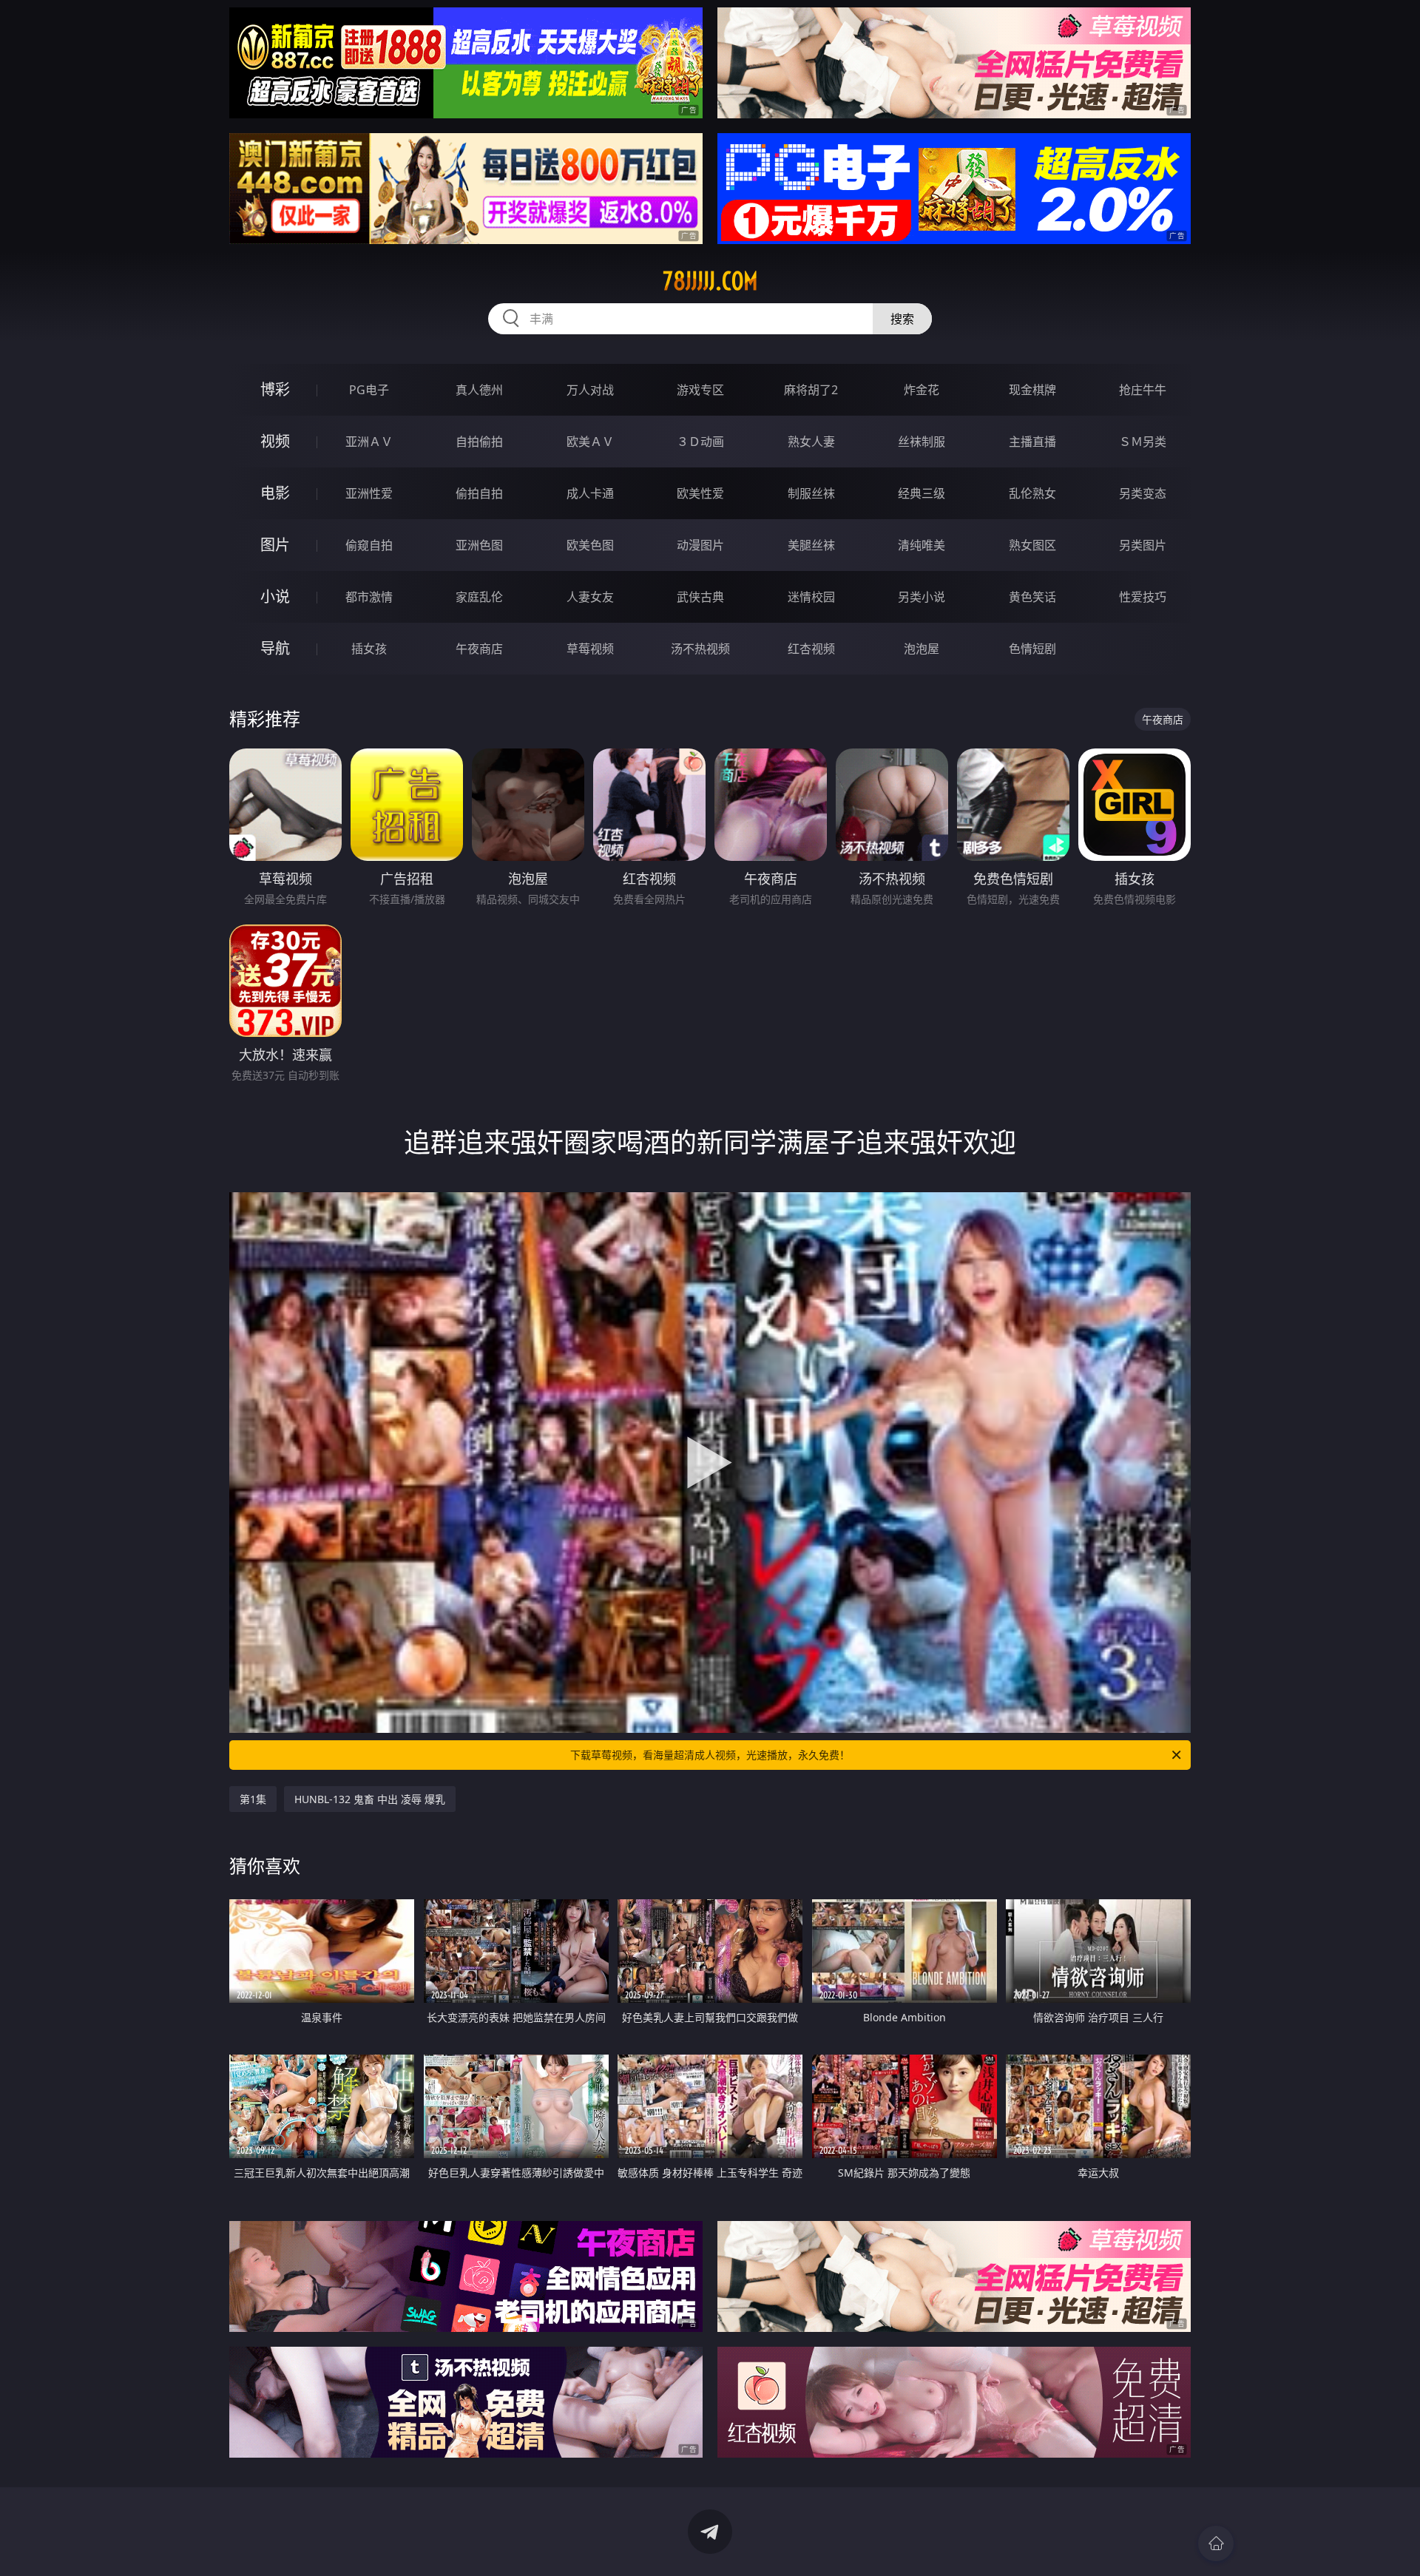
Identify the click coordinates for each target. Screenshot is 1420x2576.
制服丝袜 (811, 493)
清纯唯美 (922, 545)
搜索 (902, 319)
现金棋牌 (1032, 390)
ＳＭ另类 (1143, 442)
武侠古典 (700, 597)
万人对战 (590, 390)
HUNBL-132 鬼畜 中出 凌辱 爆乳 (370, 1799)
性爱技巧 (1143, 597)
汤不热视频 (700, 649)
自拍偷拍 (479, 442)
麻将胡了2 (811, 390)
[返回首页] (1216, 2543)
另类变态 (1143, 493)
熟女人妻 (811, 442)
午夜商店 (479, 649)
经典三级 (922, 493)
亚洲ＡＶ (369, 442)
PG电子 (369, 390)
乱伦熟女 (1032, 493)
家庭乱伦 (479, 597)
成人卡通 (590, 493)
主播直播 (1032, 442)
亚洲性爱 (369, 493)
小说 (275, 596)
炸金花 (922, 390)
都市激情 (369, 597)
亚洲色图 (479, 545)
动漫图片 (700, 545)
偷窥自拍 (369, 545)
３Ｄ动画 (700, 442)
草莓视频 (590, 649)
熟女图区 (1032, 545)
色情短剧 (1032, 649)
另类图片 (1143, 545)
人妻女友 (590, 597)
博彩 (275, 389)
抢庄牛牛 (1143, 390)
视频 (275, 441)
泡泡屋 (922, 649)
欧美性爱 (700, 493)
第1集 (253, 1799)
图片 (275, 545)
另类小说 (922, 597)
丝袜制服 (922, 442)
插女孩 (369, 649)
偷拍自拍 (479, 493)
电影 (275, 493)
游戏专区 (700, 390)
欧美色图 (590, 545)
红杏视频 (811, 649)
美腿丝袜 (811, 545)
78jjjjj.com (710, 281)
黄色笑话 (1032, 597)
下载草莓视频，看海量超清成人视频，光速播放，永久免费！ (710, 1755)
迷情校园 (811, 597)
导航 (275, 648)
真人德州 (479, 390)
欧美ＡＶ (590, 442)
